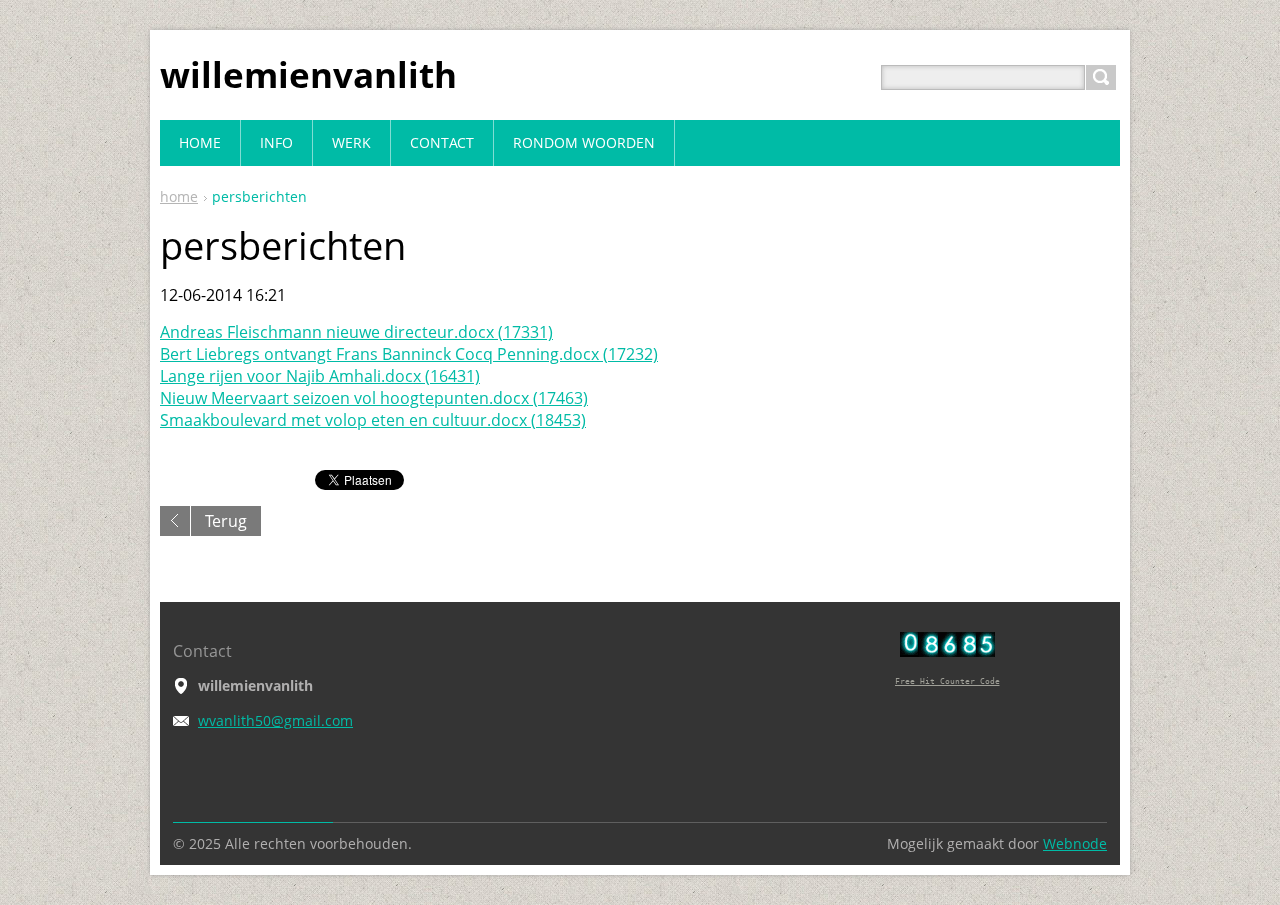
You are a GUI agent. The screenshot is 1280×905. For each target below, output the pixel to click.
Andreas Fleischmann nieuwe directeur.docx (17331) (356, 332)
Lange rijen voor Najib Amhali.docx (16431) (320, 376)
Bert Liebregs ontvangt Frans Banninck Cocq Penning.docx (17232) (409, 354)
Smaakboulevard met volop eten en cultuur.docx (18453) (373, 420)
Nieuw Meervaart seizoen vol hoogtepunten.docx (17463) (374, 398)
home (179, 196)
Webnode (1075, 843)
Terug (226, 521)
